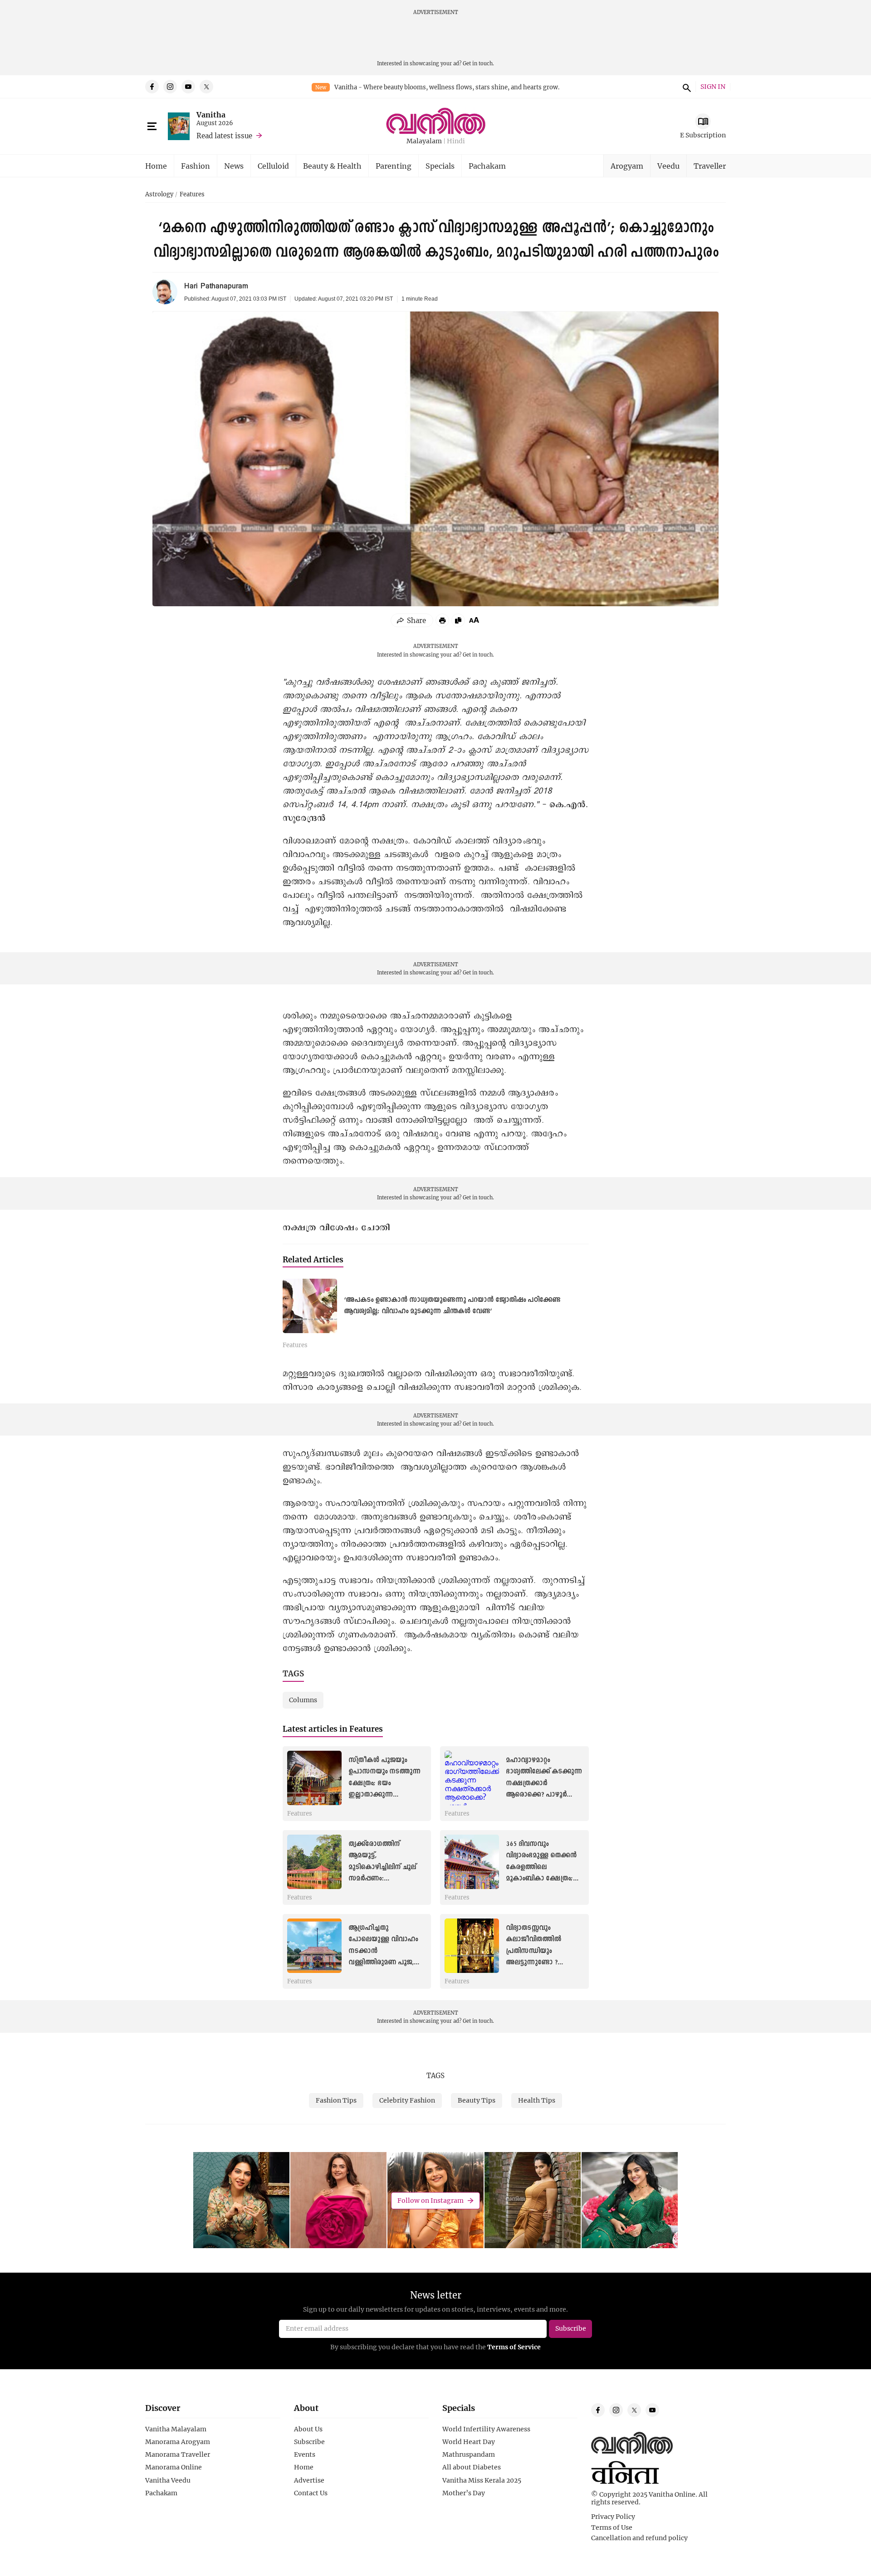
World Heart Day (469, 2442)
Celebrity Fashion (407, 2100)
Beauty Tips (477, 2100)
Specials (440, 166)
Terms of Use (612, 2527)
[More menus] (152, 127)
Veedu (668, 166)
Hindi (456, 141)
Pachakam (487, 166)
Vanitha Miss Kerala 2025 (482, 2480)
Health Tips (537, 2100)
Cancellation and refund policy (639, 2538)
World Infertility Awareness (486, 2429)
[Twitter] (206, 87)
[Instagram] (170, 87)
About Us (308, 2429)
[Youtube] (188, 87)
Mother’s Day (464, 2493)
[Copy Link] (458, 620)
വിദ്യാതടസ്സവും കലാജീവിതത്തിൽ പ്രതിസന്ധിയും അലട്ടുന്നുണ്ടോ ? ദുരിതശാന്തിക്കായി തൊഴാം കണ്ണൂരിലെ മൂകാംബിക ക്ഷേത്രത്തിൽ (545, 1962)
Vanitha (211, 114)
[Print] (442, 620)
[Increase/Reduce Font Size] (474, 620)
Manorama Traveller (178, 2454)
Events (305, 2454)
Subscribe (309, 2442)
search (685, 87)
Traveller (710, 166)
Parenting (394, 166)
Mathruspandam (469, 2454)
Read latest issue (224, 136)
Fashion (196, 166)
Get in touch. (478, 63)
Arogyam (627, 166)
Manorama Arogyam (178, 2442)
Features (192, 195)
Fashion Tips (336, 2100)
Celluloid (273, 166)
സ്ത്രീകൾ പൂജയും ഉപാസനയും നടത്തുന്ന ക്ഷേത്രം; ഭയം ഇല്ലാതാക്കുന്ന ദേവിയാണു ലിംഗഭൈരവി (387, 1783)
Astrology (159, 195)
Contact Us (311, 2493)
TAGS (435, 2075)
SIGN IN (713, 87)
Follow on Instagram (431, 2200)
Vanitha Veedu (168, 2480)
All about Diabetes (472, 2467)
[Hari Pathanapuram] (165, 292)
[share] (412, 620)
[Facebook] (152, 87)
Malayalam (424, 141)
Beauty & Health (332, 166)
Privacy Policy (613, 2517)
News (234, 166)
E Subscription (703, 135)
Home (156, 166)
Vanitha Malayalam (176, 2429)
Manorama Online (174, 2467)
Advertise (309, 2480)
